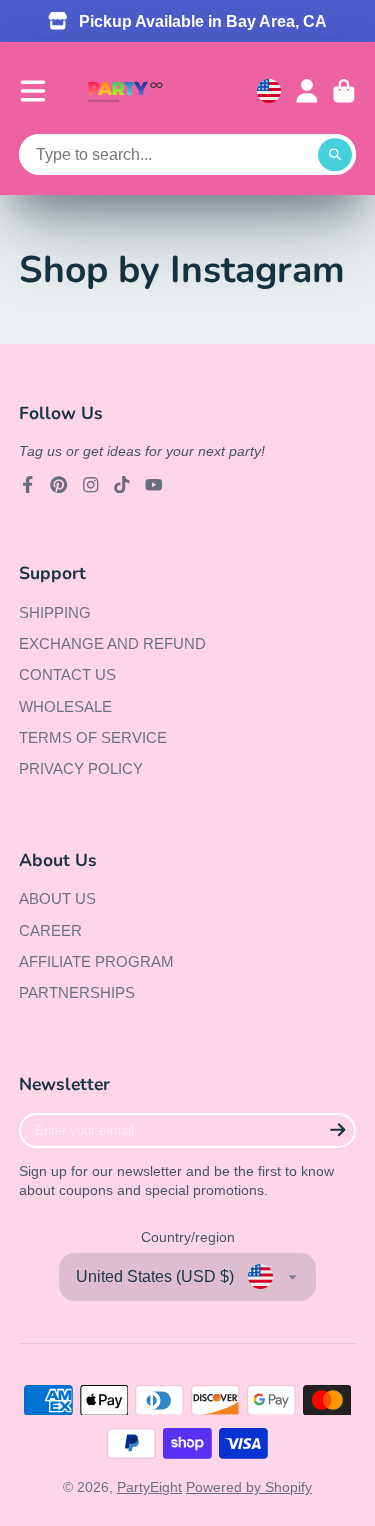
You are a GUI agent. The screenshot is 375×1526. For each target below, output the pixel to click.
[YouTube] (154, 485)
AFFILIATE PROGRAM (96, 961)
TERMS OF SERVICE (93, 737)
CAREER (50, 930)
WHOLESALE (65, 706)
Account (307, 91)
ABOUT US (57, 898)
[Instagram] (91, 485)
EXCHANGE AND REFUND (112, 643)
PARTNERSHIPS (77, 992)
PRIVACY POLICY (81, 768)
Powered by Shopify (249, 1487)
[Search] (335, 155)
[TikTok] (122, 485)
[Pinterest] (59, 485)
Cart (344, 91)
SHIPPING (55, 612)
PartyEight (149, 1487)
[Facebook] (28, 485)
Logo (125, 91)
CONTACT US (67, 674)
